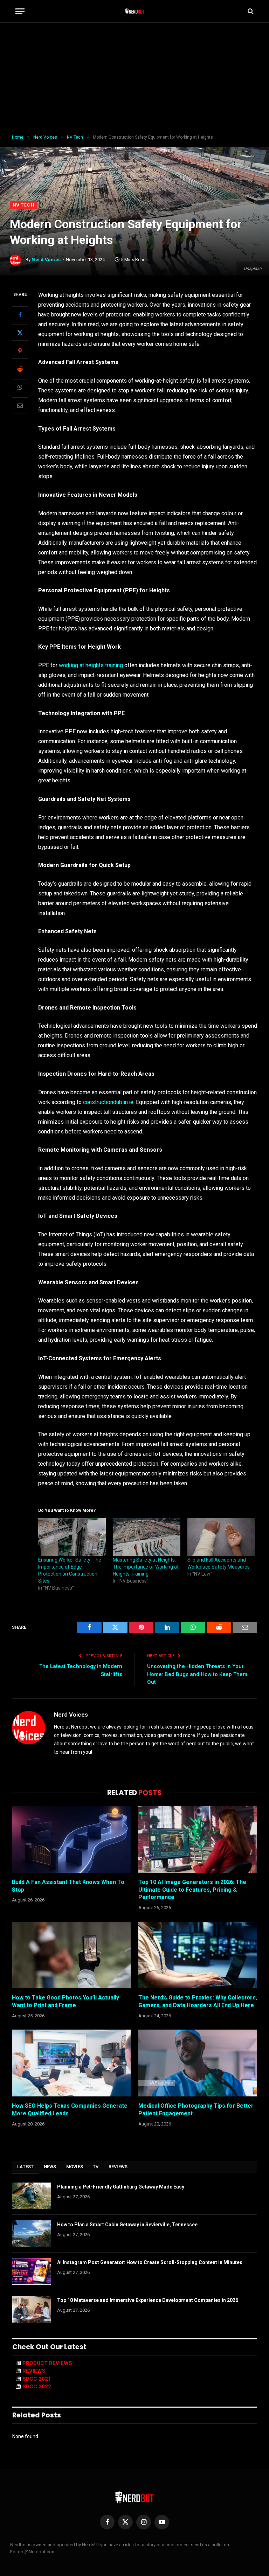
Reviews (118, 2167)
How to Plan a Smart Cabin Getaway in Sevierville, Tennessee (127, 2225)
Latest (26, 2167)
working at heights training (92, 665)
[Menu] (20, 11)
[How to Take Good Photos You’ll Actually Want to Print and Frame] (71, 1955)
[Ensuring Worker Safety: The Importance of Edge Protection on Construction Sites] (72, 1537)
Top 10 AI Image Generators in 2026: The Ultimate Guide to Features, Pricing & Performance (192, 1890)
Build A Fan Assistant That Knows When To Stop (68, 1886)
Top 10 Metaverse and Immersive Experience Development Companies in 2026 (148, 2300)
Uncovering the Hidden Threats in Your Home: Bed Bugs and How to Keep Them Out (197, 1674)
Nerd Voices (46, 260)
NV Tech (23, 205)
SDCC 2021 (37, 2379)
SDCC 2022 (37, 2387)
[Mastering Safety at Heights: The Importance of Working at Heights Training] (147, 1537)
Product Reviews (47, 2363)
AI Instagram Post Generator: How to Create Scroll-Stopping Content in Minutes (150, 2262)
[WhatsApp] (20, 387)
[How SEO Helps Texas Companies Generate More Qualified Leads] (71, 2063)
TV (96, 2167)
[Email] (20, 405)
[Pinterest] (20, 351)
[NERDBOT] (135, 11)
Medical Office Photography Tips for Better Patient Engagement (196, 2110)
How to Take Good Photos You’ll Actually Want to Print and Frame (65, 2001)
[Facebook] (20, 314)
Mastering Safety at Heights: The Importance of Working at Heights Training (146, 1567)
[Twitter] (20, 333)
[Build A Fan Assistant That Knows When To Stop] (71, 1839)
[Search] (250, 11)
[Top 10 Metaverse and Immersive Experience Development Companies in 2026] (32, 2309)
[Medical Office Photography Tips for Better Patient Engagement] (198, 2063)
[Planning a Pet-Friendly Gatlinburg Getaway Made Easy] (32, 2196)
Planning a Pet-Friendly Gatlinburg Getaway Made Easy (121, 2187)
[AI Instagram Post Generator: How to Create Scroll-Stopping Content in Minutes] (32, 2271)
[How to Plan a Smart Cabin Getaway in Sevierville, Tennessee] (32, 2234)
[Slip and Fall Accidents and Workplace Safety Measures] (221, 1537)
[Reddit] (20, 369)
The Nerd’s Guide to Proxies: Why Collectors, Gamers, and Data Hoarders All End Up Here (198, 2001)
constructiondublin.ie (108, 1102)
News (50, 2167)
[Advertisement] (134, 79)
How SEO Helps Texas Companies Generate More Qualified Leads (70, 2110)
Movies (75, 2167)
